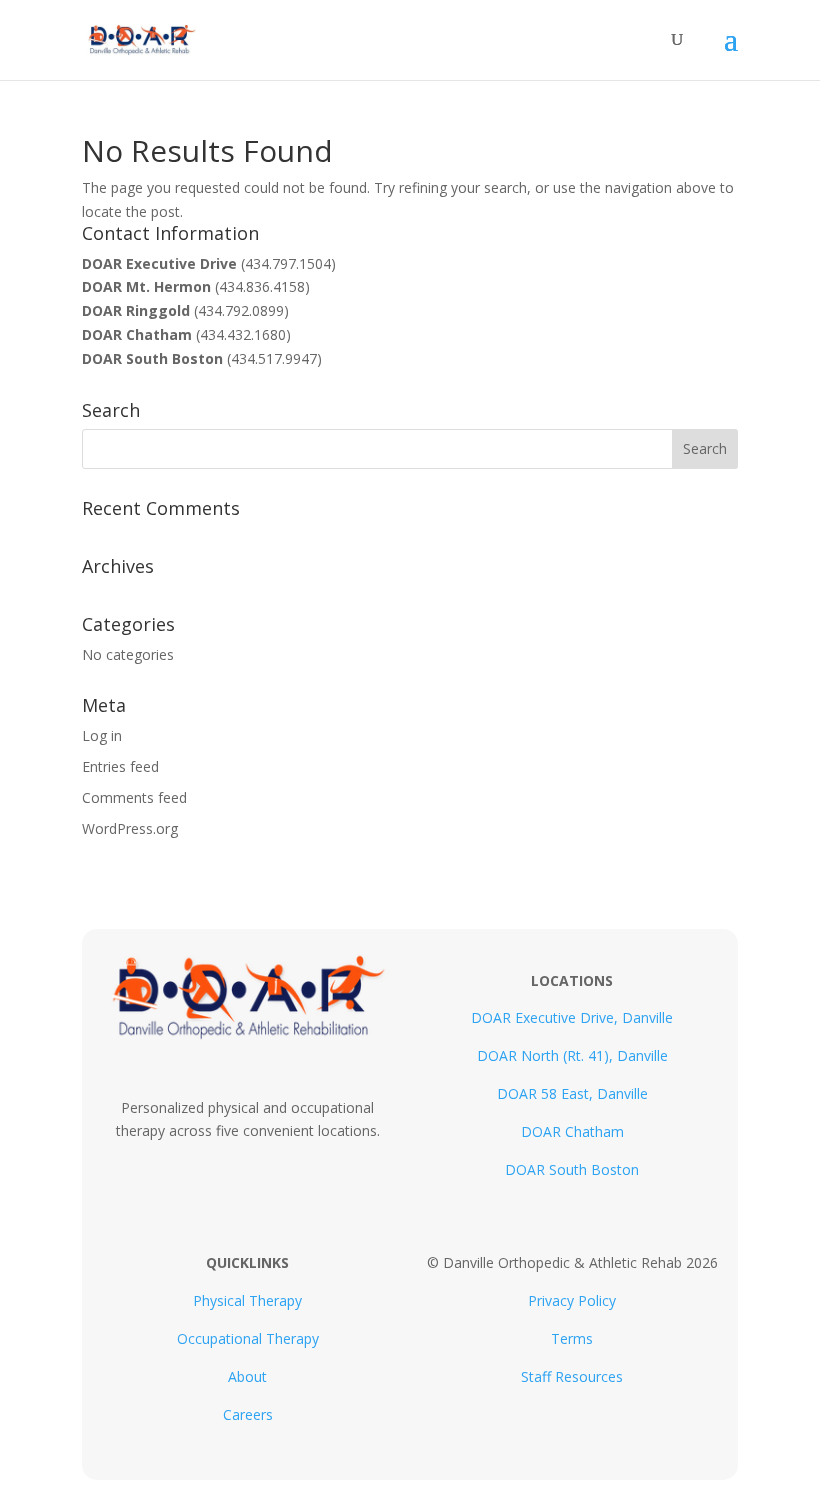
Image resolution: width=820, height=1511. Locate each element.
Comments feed (134, 797)
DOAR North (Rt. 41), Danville (572, 1055)
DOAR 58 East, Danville (572, 1093)
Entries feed (120, 766)
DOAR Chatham (572, 1131)
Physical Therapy (247, 1300)
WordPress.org (130, 828)
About (247, 1376)
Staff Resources (572, 1376)
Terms (572, 1338)
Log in (102, 735)
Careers (248, 1414)
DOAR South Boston (572, 1169)
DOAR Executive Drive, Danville (572, 1017)
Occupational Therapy (248, 1338)
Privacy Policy (572, 1300)
